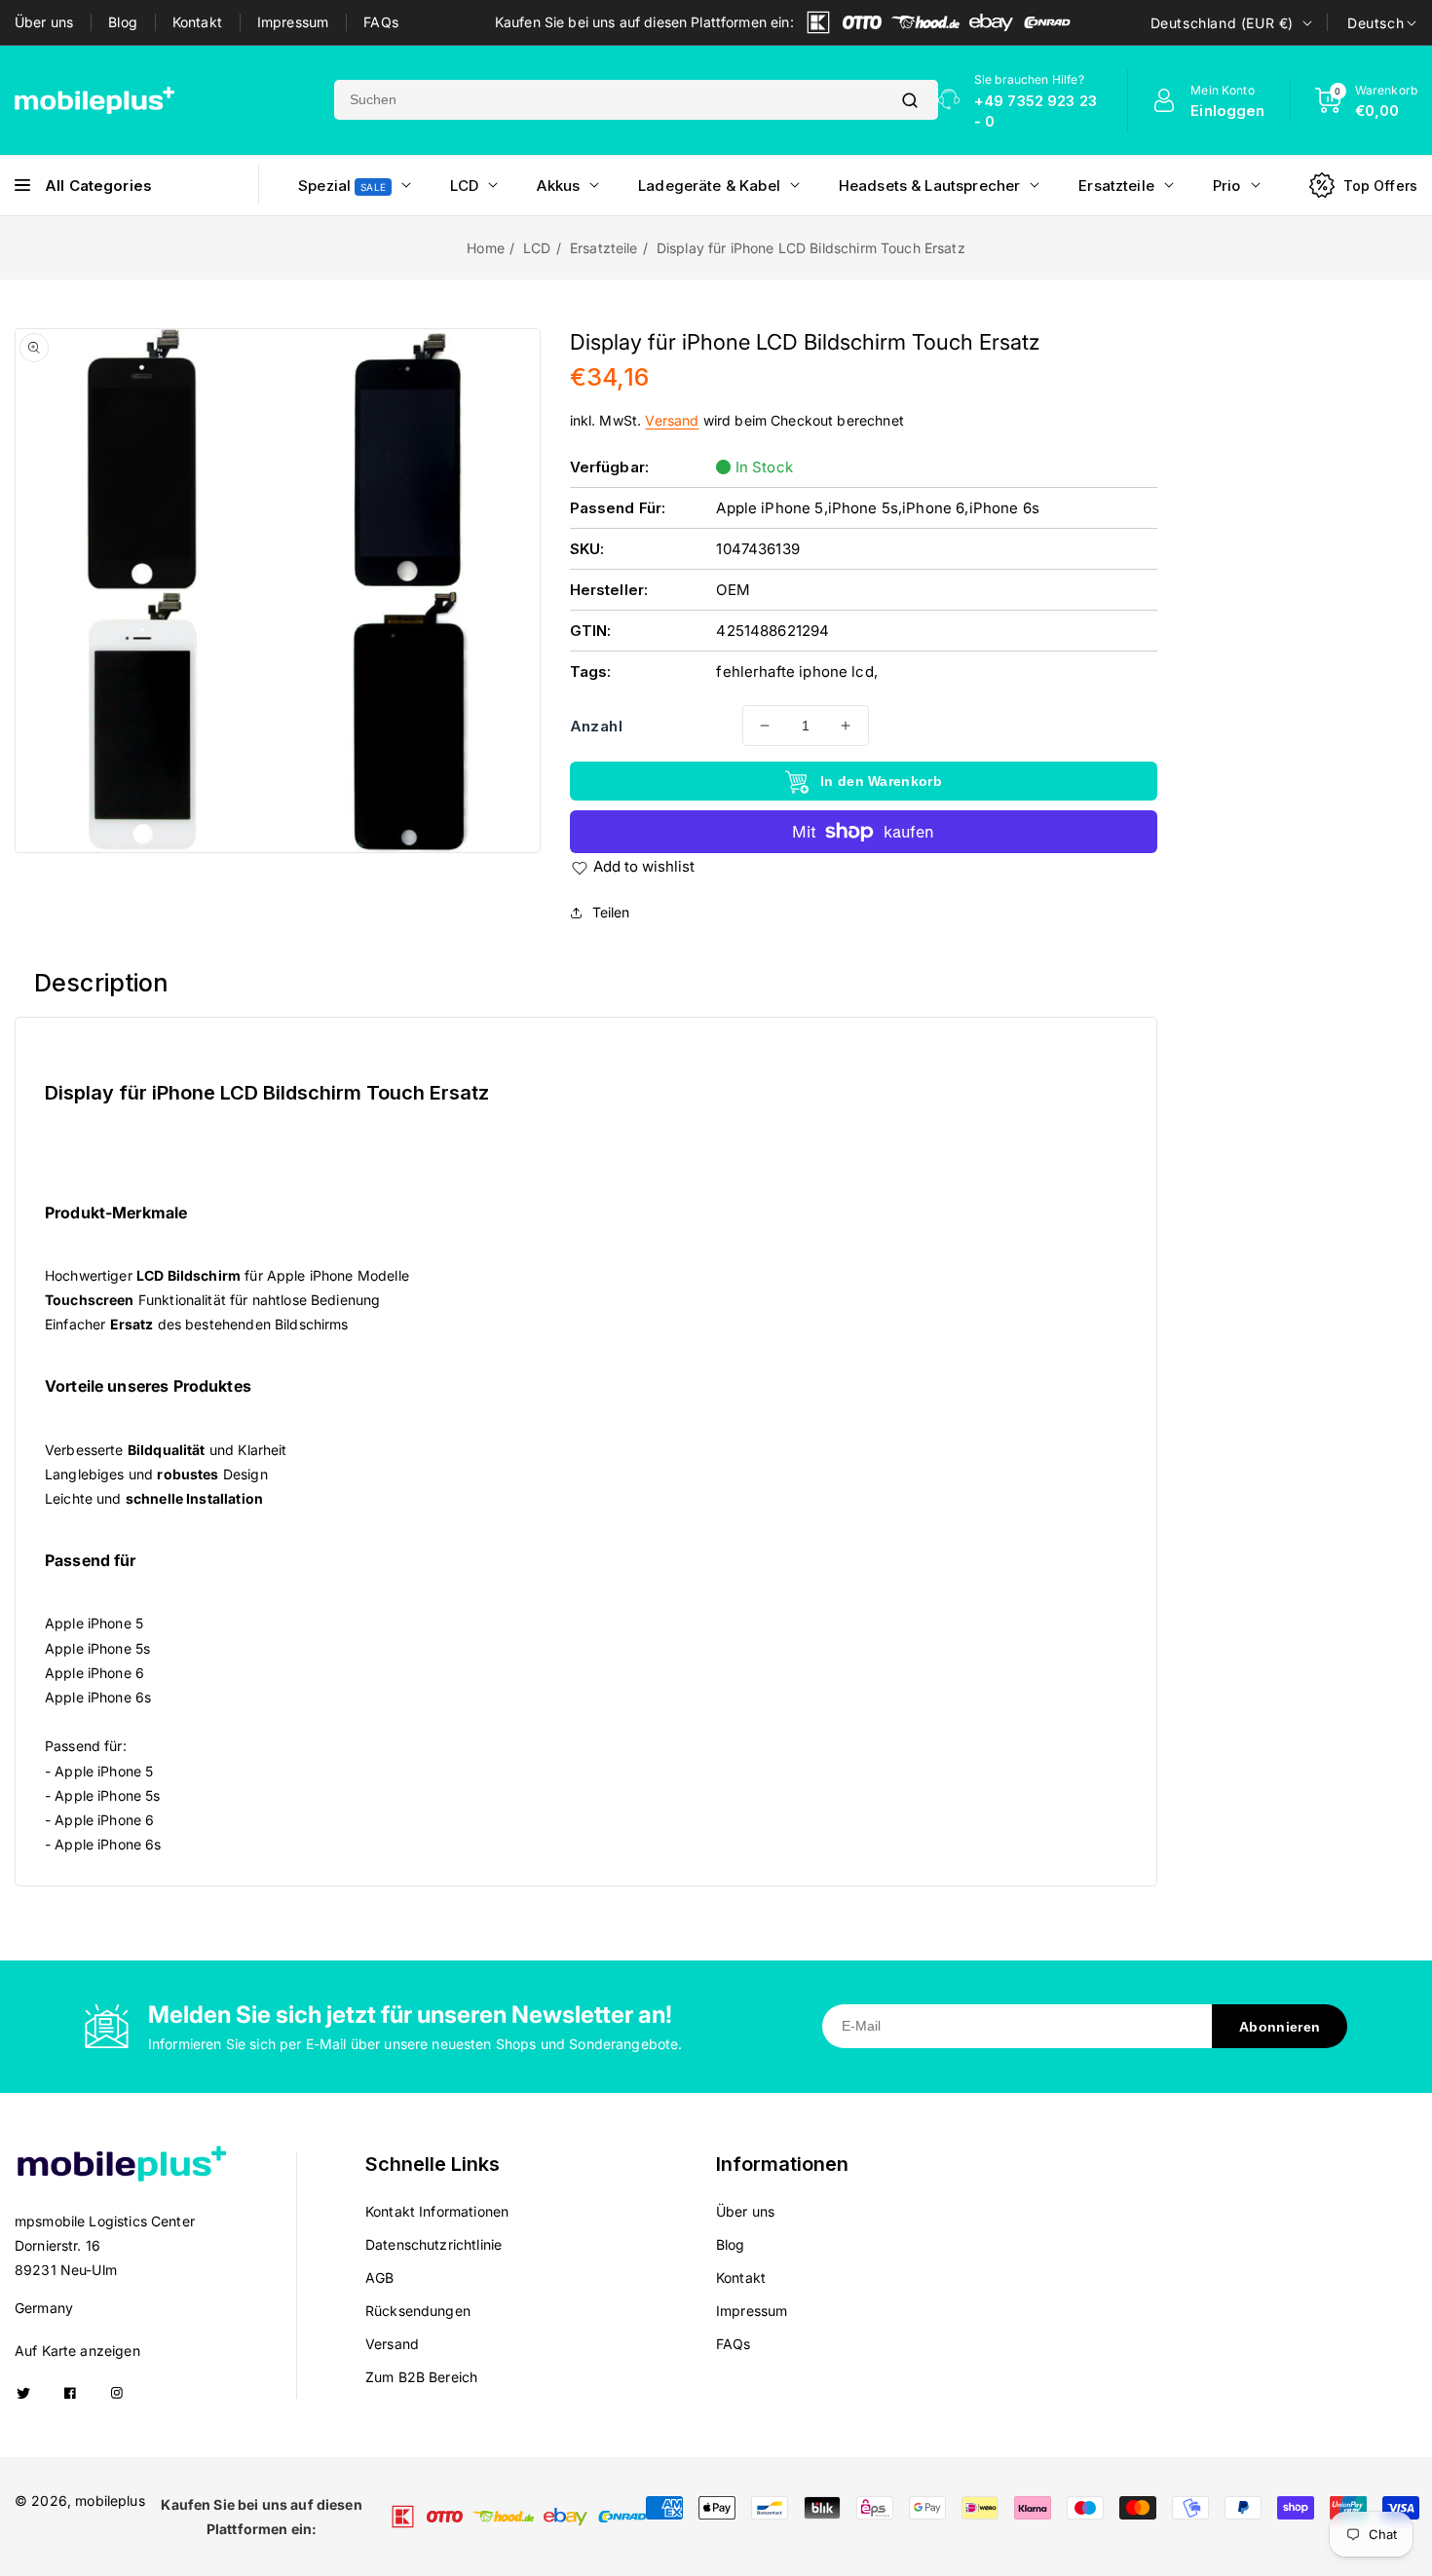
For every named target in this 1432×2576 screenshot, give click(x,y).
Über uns (44, 22)
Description (102, 983)
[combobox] (608, 100)
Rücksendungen (418, 2311)
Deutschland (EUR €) (1222, 23)
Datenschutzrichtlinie (433, 2244)
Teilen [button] (611, 912)
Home (486, 248)
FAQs (381, 22)
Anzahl (596, 726)
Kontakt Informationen (437, 2211)
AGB (379, 2277)
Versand (672, 420)
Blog (123, 22)
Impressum (293, 22)
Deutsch (1375, 23)
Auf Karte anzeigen (77, 2351)
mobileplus (110, 2501)
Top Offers (1381, 186)
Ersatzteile (604, 248)
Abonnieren (1280, 2027)
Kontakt (197, 22)
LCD (537, 248)
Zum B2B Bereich (421, 2377)
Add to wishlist (644, 866)
